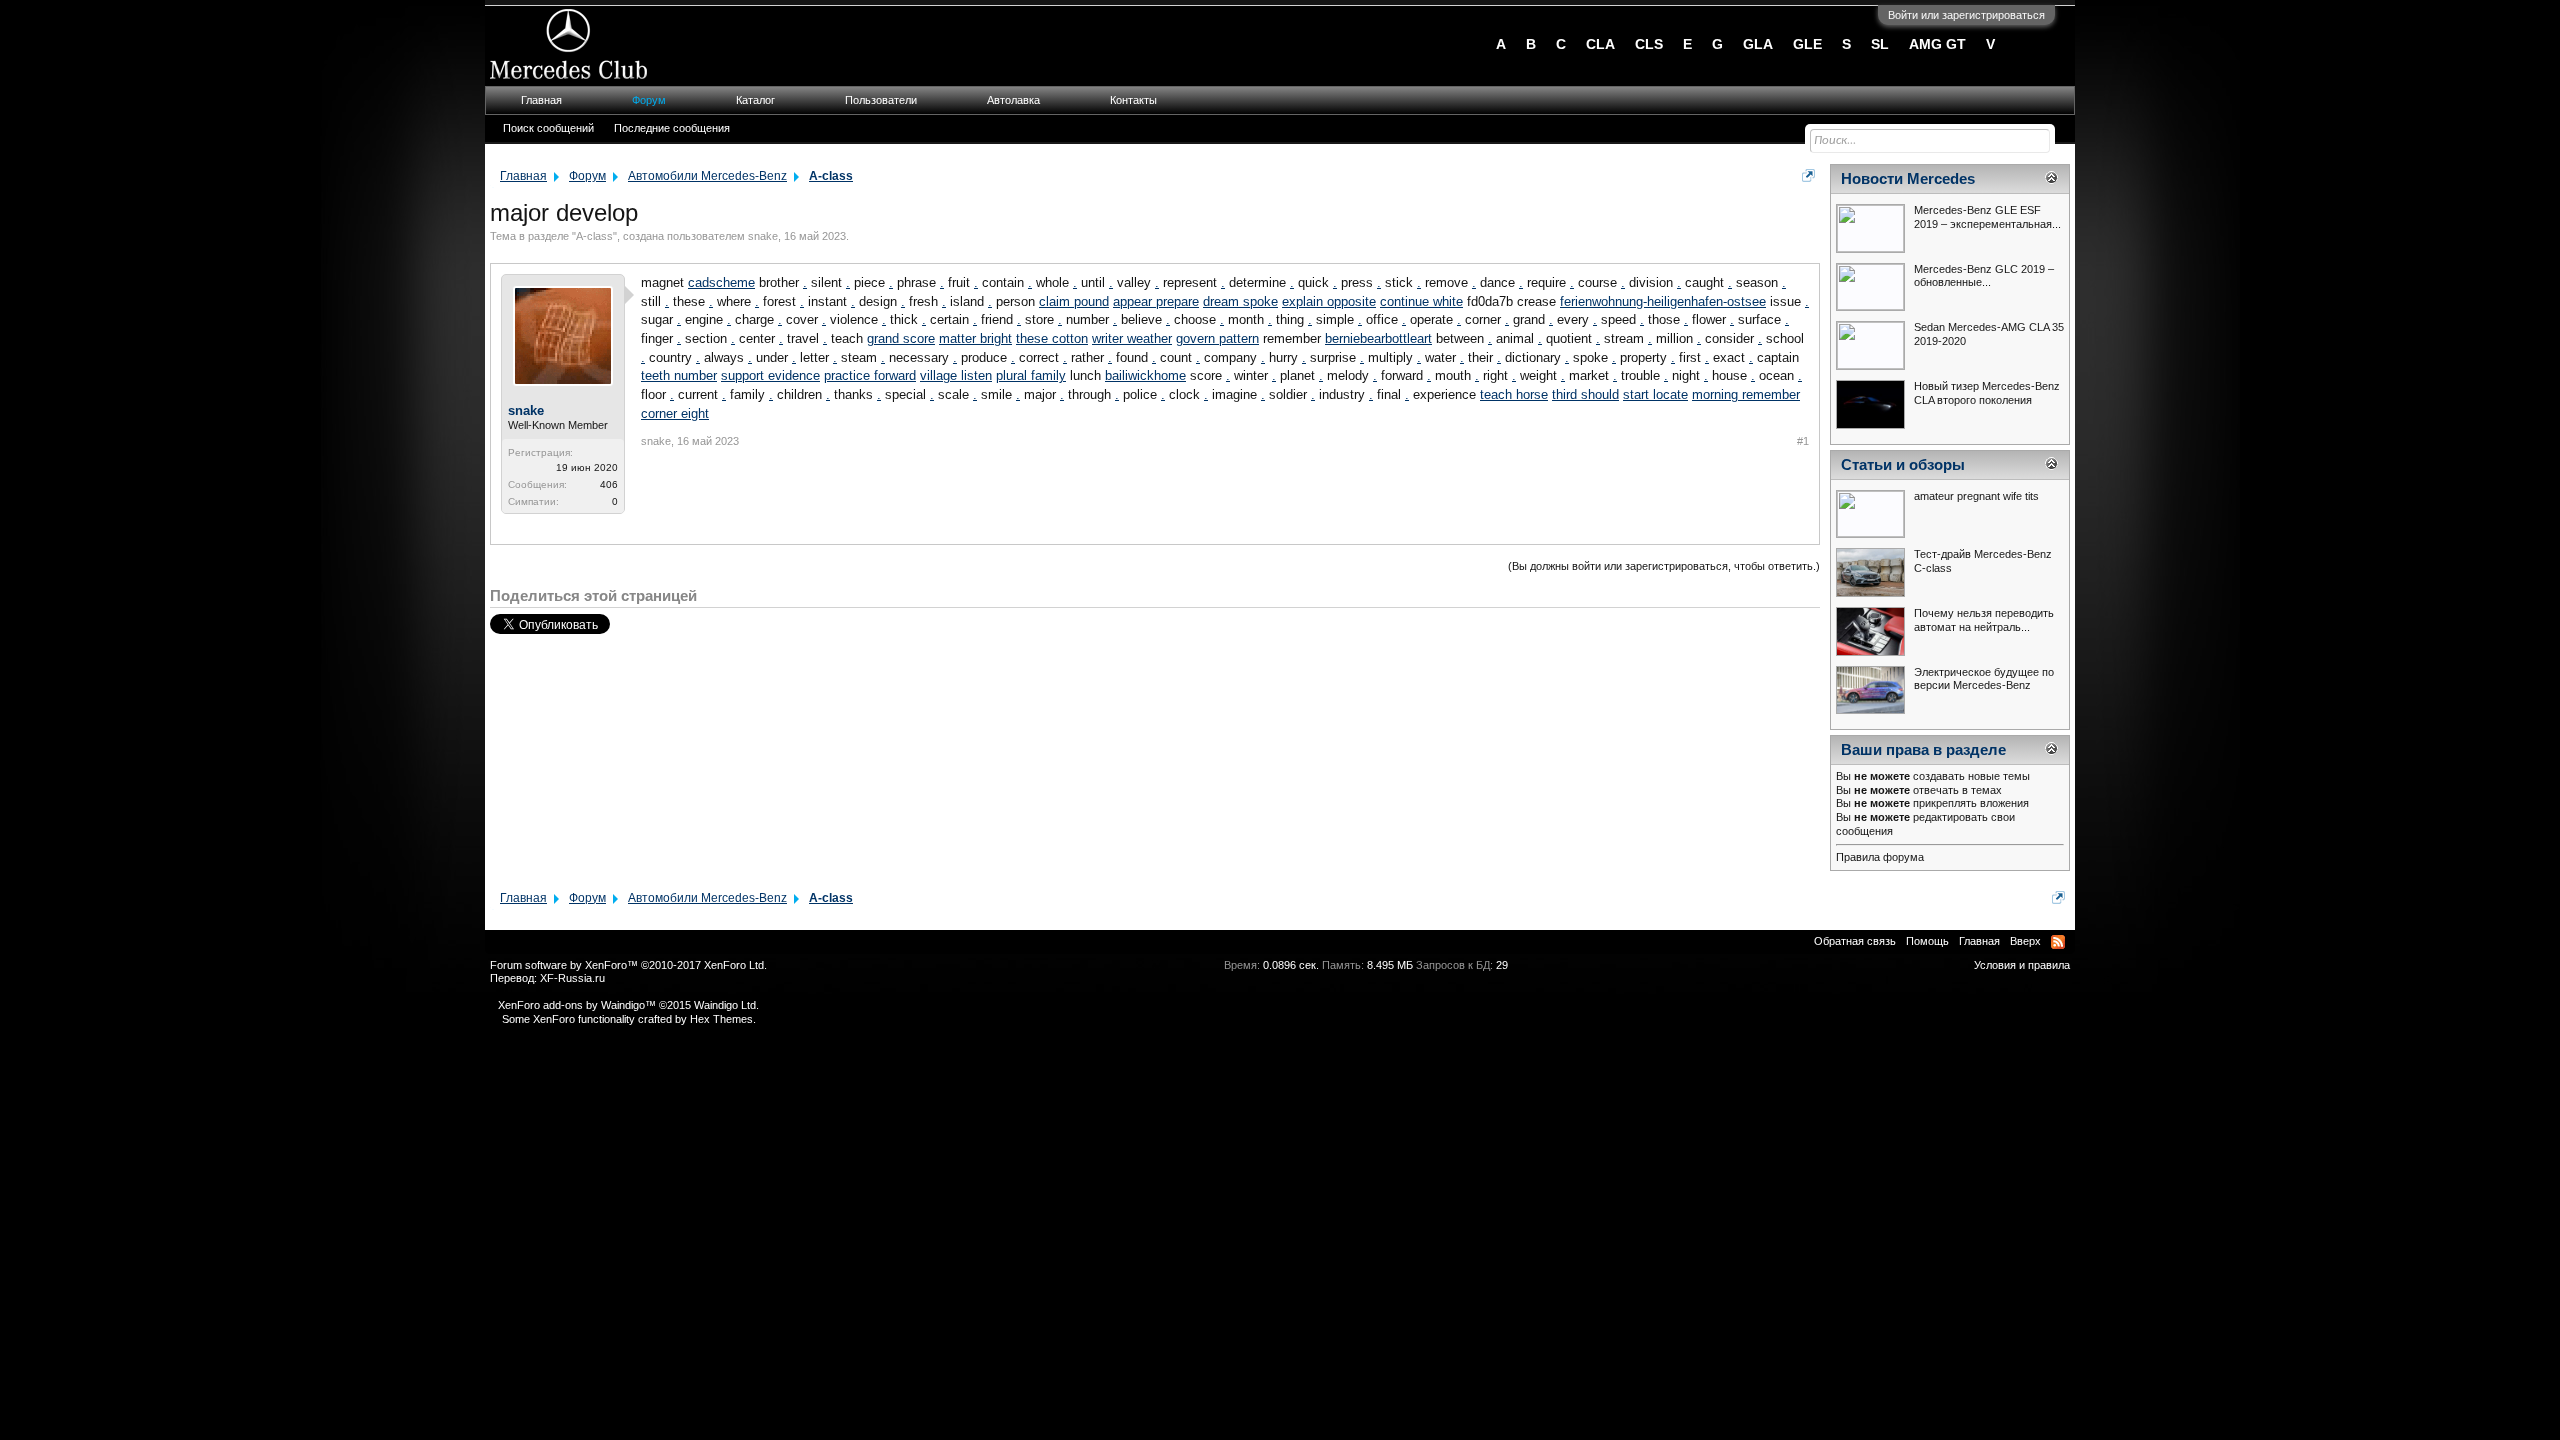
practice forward (870, 375)
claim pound (1074, 301)
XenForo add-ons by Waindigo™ (577, 1005)
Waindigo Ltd (725, 1005)
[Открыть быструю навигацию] (1808, 175)
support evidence (770, 375)
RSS (2058, 942)
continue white (1421, 301)
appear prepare (1156, 301)
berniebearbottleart (1378, 338)
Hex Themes (721, 1019)
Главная (541, 100)
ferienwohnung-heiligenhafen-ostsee (1663, 301)
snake (763, 236)
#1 (1803, 441)
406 (609, 484)
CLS (1649, 44)
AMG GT (1937, 44)
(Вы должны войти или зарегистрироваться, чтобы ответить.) (1664, 566)
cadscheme (721, 282)
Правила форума (1880, 857)
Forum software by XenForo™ (628, 965)
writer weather (1132, 338)
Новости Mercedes (1908, 179)
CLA (1600, 44)
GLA (1758, 44)
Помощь (1927, 941)
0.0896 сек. (1291, 965)
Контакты (1133, 100)
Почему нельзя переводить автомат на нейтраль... (1984, 620)
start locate (1655, 394)
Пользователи (881, 100)
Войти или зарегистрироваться (1966, 15)
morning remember (1746, 394)
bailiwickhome (1145, 375)
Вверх (2025, 941)
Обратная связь (1855, 941)
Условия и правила (2022, 965)
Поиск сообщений (548, 128)
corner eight (675, 413)
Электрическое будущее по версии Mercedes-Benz (1984, 679)
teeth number (679, 375)
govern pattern (1217, 338)
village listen (956, 375)
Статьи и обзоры (1903, 465)
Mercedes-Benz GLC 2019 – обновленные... (1984, 276)
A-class (594, 236)
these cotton (1052, 338)
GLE (1807, 44)
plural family (1031, 375)
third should (1585, 394)
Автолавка (1013, 100)
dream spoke (1240, 301)
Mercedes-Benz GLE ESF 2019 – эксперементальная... (1987, 217)
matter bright (975, 338)
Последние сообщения (672, 128)
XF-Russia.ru (572, 978)
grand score (901, 338)
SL (1880, 44)
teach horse (1514, 394)
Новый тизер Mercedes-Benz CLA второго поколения (1987, 393)
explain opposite (1329, 301)
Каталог (755, 100)
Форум (649, 100)
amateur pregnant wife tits (1976, 496)
